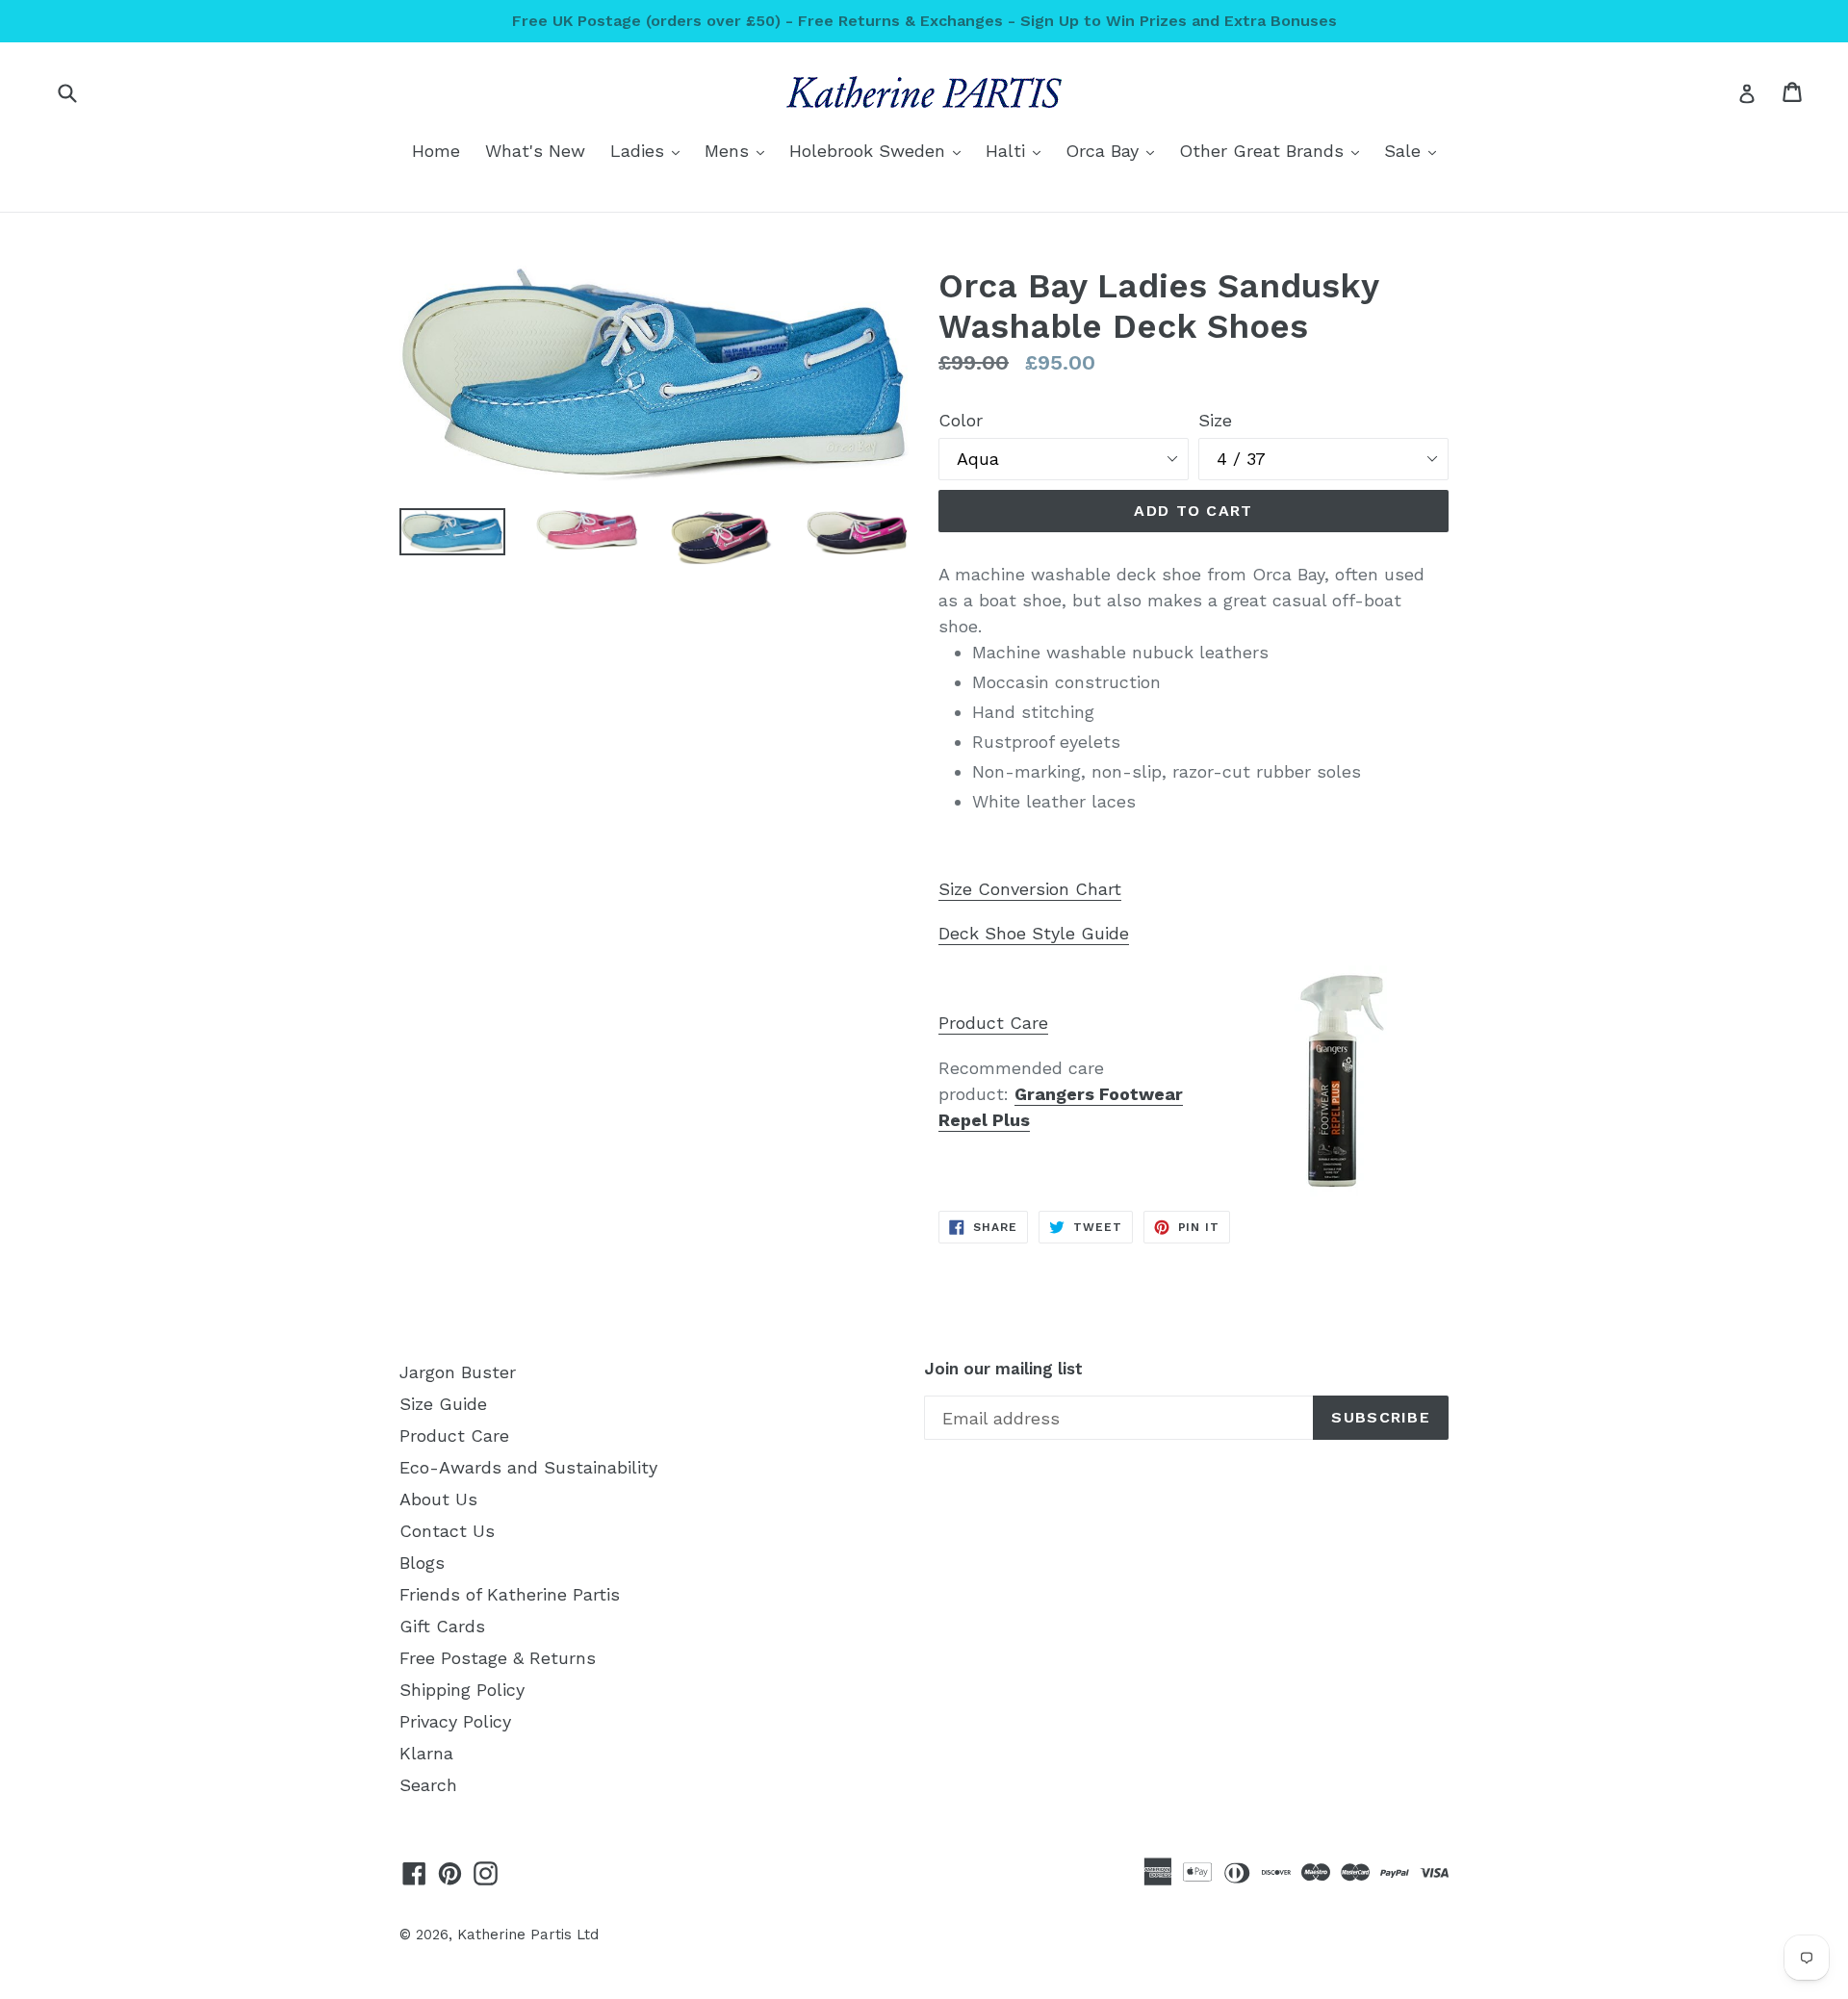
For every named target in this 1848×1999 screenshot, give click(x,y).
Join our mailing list (1003, 1369)
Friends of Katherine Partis (510, 1594)
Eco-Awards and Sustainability (528, 1467)
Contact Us (447, 1531)
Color (961, 420)
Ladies (650, 150)
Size (1215, 420)
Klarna (426, 1753)
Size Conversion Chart (1030, 889)
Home (436, 151)
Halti (1018, 150)
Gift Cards (442, 1626)
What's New (535, 151)
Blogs (422, 1563)
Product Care (993, 1023)
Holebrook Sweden (880, 150)
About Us (438, 1499)
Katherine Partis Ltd (528, 1935)
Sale (1415, 150)
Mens (739, 150)
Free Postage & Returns (498, 1658)
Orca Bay (1115, 150)
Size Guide (443, 1404)
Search (428, 1785)
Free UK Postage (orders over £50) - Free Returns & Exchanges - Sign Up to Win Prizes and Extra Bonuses (924, 21)
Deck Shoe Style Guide (1034, 933)
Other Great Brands (1274, 150)
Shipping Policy (462, 1690)
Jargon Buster (458, 1372)
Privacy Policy (455, 1721)
